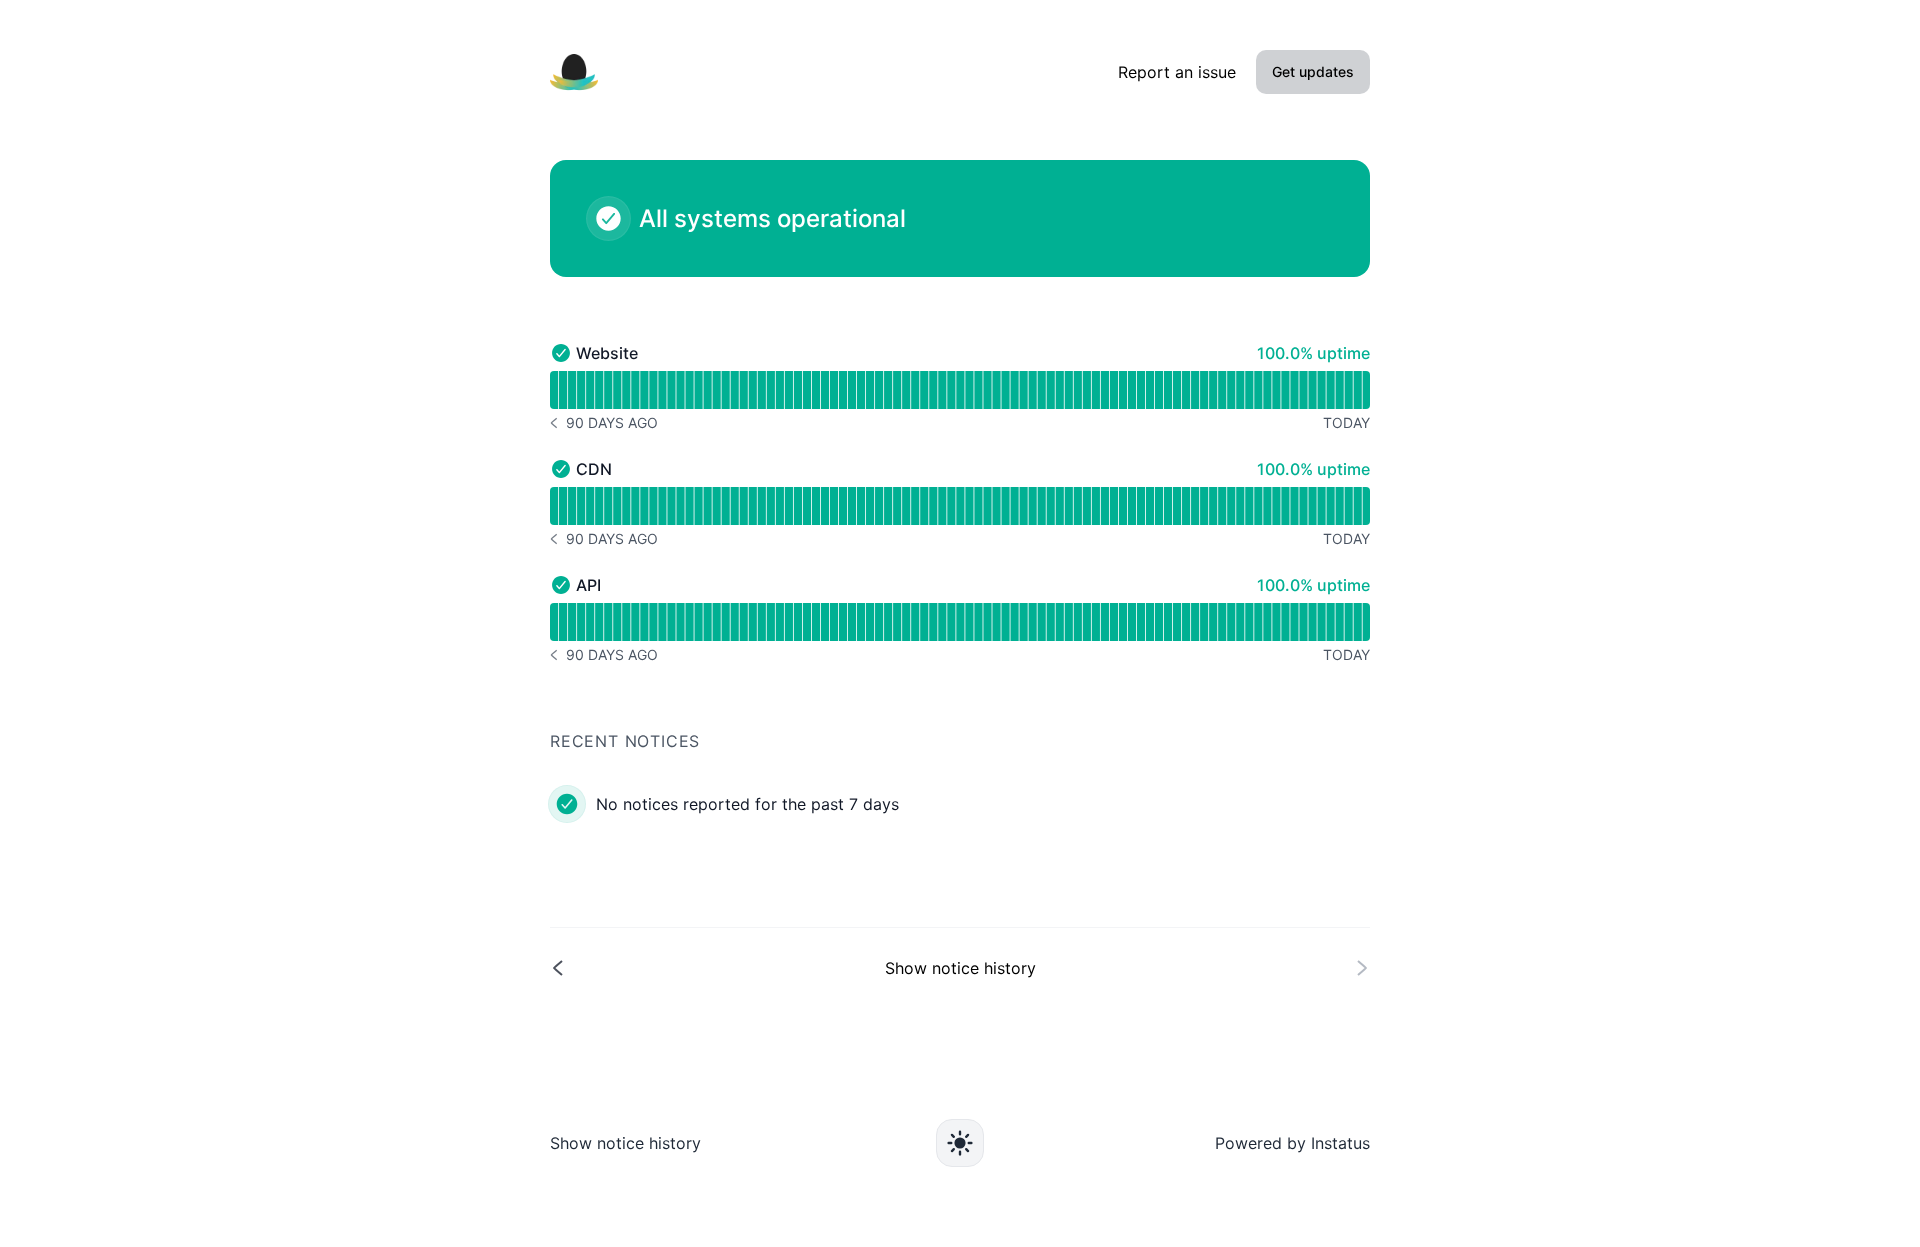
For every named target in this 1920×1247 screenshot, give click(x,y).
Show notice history (625, 1143)
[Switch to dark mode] (960, 1143)
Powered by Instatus (1292, 1143)
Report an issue (1177, 72)
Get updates (1313, 71)
